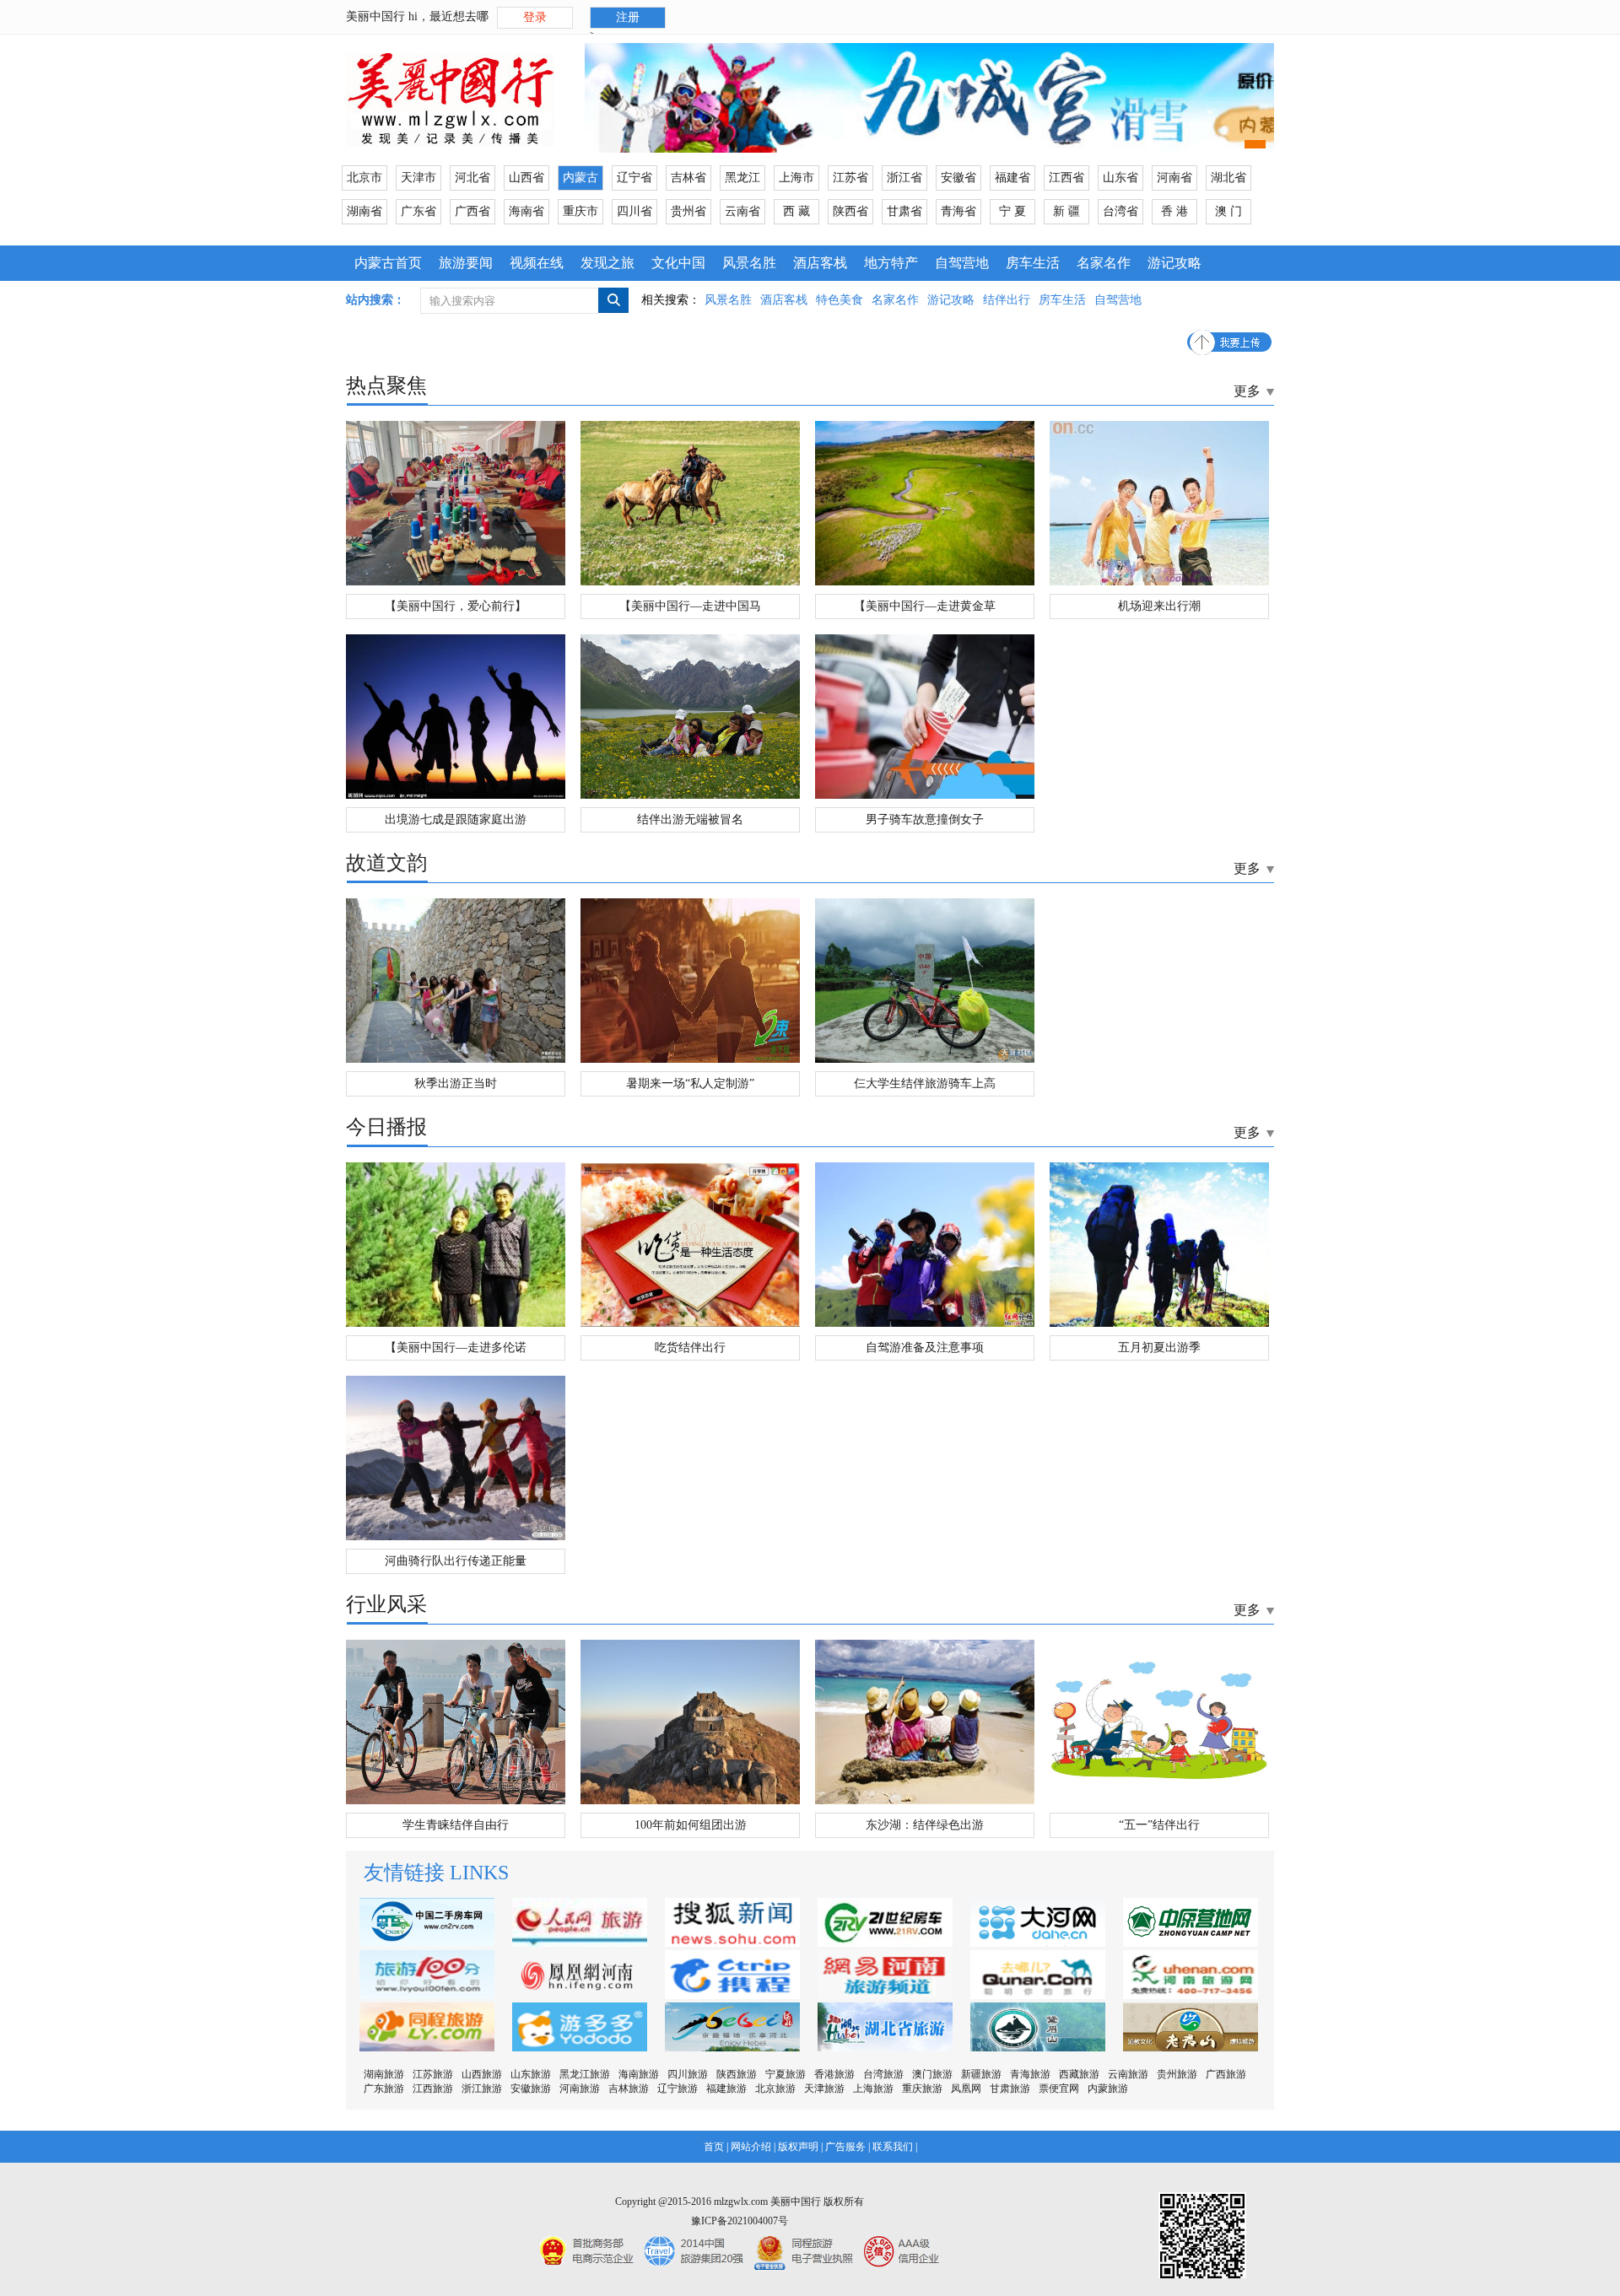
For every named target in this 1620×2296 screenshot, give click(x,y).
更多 (1247, 391)
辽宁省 (634, 178)
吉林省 (688, 178)
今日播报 (386, 1127)
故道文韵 (386, 863)
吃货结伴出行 (690, 1347)
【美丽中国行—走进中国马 (690, 606)
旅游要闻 (466, 263)
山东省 (1120, 178)
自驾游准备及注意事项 (925, 1347)
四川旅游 (688, 2074)
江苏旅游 (433, 2074)
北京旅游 (775, 2088)
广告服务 (845, 2147)
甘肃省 (904, 211)
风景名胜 (749, 263)
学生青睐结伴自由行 (456, 1825)
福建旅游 (726, 2088)
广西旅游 (1226, 2074)
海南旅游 (639, 2074)
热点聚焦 (386, 385)
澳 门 (1228, 211)
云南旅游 (1128, 2074)
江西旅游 (433, 2088)
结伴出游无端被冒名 (690, 819)
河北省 (472, 178)
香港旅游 (834, 2074)
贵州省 (688, 211)
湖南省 (364, 211)
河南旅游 (580, 2088)
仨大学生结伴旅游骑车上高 (925, 1083)
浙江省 (904, 178)
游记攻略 (1174, 263)
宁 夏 (1012, 211)
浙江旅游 (482, 2088)
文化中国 (678, 263)
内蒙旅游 (1108, 2088)
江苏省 (850, 178)
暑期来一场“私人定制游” (690, 1083)
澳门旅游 (932, 2074)
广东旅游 (384, 2088)
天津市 (418, 178)
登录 (535, 17)
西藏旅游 (1079, 2074)
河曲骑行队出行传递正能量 (456, 1561)
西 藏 (796, 211)
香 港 (1174, 211)
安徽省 (958, 178)
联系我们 (893, 2147)
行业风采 (386, 1604)
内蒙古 (580, 178)
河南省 (1174, 178)
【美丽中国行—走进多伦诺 (456, 1347)
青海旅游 (1030, 2074)
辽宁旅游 (678, 2088)
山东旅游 (531, 2074)
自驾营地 (962, 263)
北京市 (364, 178)
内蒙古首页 (388, 263)
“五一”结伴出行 (1159, 1825)
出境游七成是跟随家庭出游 (456, 819)
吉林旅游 (629, 2088)
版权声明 (798, 2147)
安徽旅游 (531, 2088)
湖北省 (1228, 178)
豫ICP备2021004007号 (740, 2221)
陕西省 (850, 211)
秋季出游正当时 (456, 1083)
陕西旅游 (737, 2074)
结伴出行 (1007, 300)
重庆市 (580, 211)
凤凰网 (966, 2088)
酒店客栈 (820, 263)
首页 (714, 2147)
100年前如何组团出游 (691, 1825)
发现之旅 (607, 263)
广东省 (418, 211)
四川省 (634, 211)
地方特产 (891, 263)
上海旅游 (873, 2088)
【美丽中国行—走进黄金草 (925, 606)
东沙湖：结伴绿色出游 (925, 1825)
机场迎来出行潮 (1159, 606)
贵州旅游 (1177, 2074)
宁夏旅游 (786, 2074)
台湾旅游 (883, 2074)
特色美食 (840, 300)
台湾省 (1120, 211)
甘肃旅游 (1010, 2088)
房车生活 (1033, 263)
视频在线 (537, 263)
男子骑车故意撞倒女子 (925, 819)
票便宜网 (1059, 2088)
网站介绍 (751, 2147)
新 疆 (1066, 211)
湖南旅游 (384, 2074)
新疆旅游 (981, 2074)
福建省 (1012, 178)
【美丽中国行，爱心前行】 (456, 606)
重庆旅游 (922, 2088)
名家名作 (1104, 263)
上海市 (796, 178)
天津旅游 (824, 2088)
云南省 (742, 211)
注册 (628, 17)
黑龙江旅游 (585, 2074)
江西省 (1066, 178)
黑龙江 (742, 178)
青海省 (958, 211)
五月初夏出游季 (1159, 1347)
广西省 (472, 211)
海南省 (526, 211)
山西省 (526, 178)
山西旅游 (482, 2074)
